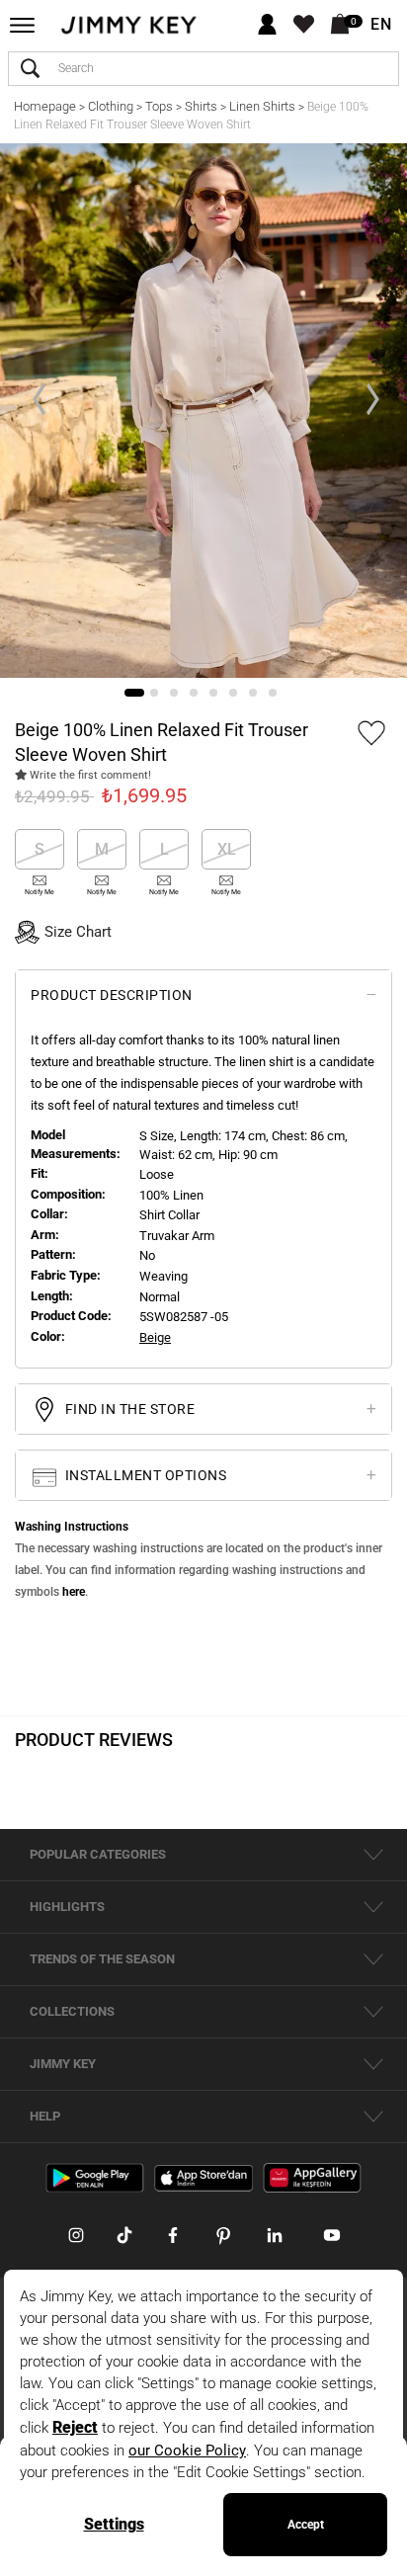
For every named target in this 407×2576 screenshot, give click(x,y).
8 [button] (273, 693)
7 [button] (253, 693)
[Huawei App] (312, 2177)
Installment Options (144, 1475)
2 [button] (154, 693)
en (381, 25)
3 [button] (174, 693)
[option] (203, 411)
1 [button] (134, 693)
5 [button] (213, 693)
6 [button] (233, 693)
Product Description (112, 995)
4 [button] (194, 693)
